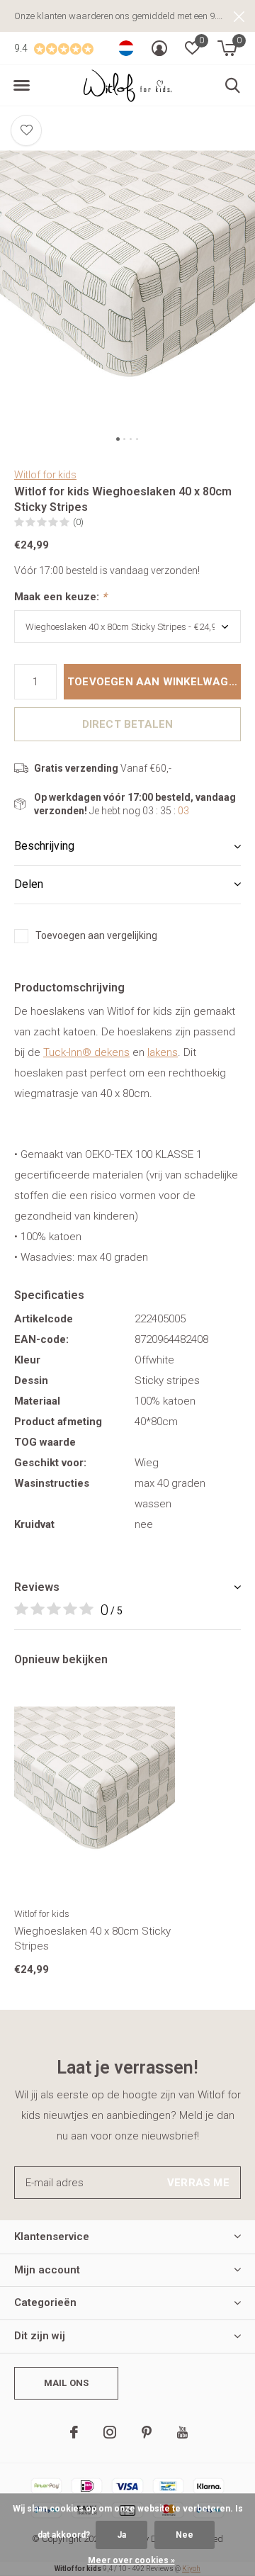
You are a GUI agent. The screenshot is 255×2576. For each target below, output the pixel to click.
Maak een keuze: (61, 597)
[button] (21, 86)
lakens (163, 1052)
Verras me (198, 2183)
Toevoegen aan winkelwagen (154, 682)
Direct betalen (128, 724)
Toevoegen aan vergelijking (96, 935)
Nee (185, 2535)
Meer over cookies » (131, 2560)
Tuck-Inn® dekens (86, 1052)
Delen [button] (29, 884)
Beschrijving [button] (44, 846)
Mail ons (66, 2383)
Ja (121, 2535)
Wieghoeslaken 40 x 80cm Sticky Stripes (92, 1939)
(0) (78, 522)
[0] (227, 48)
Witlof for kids (45, 475)
